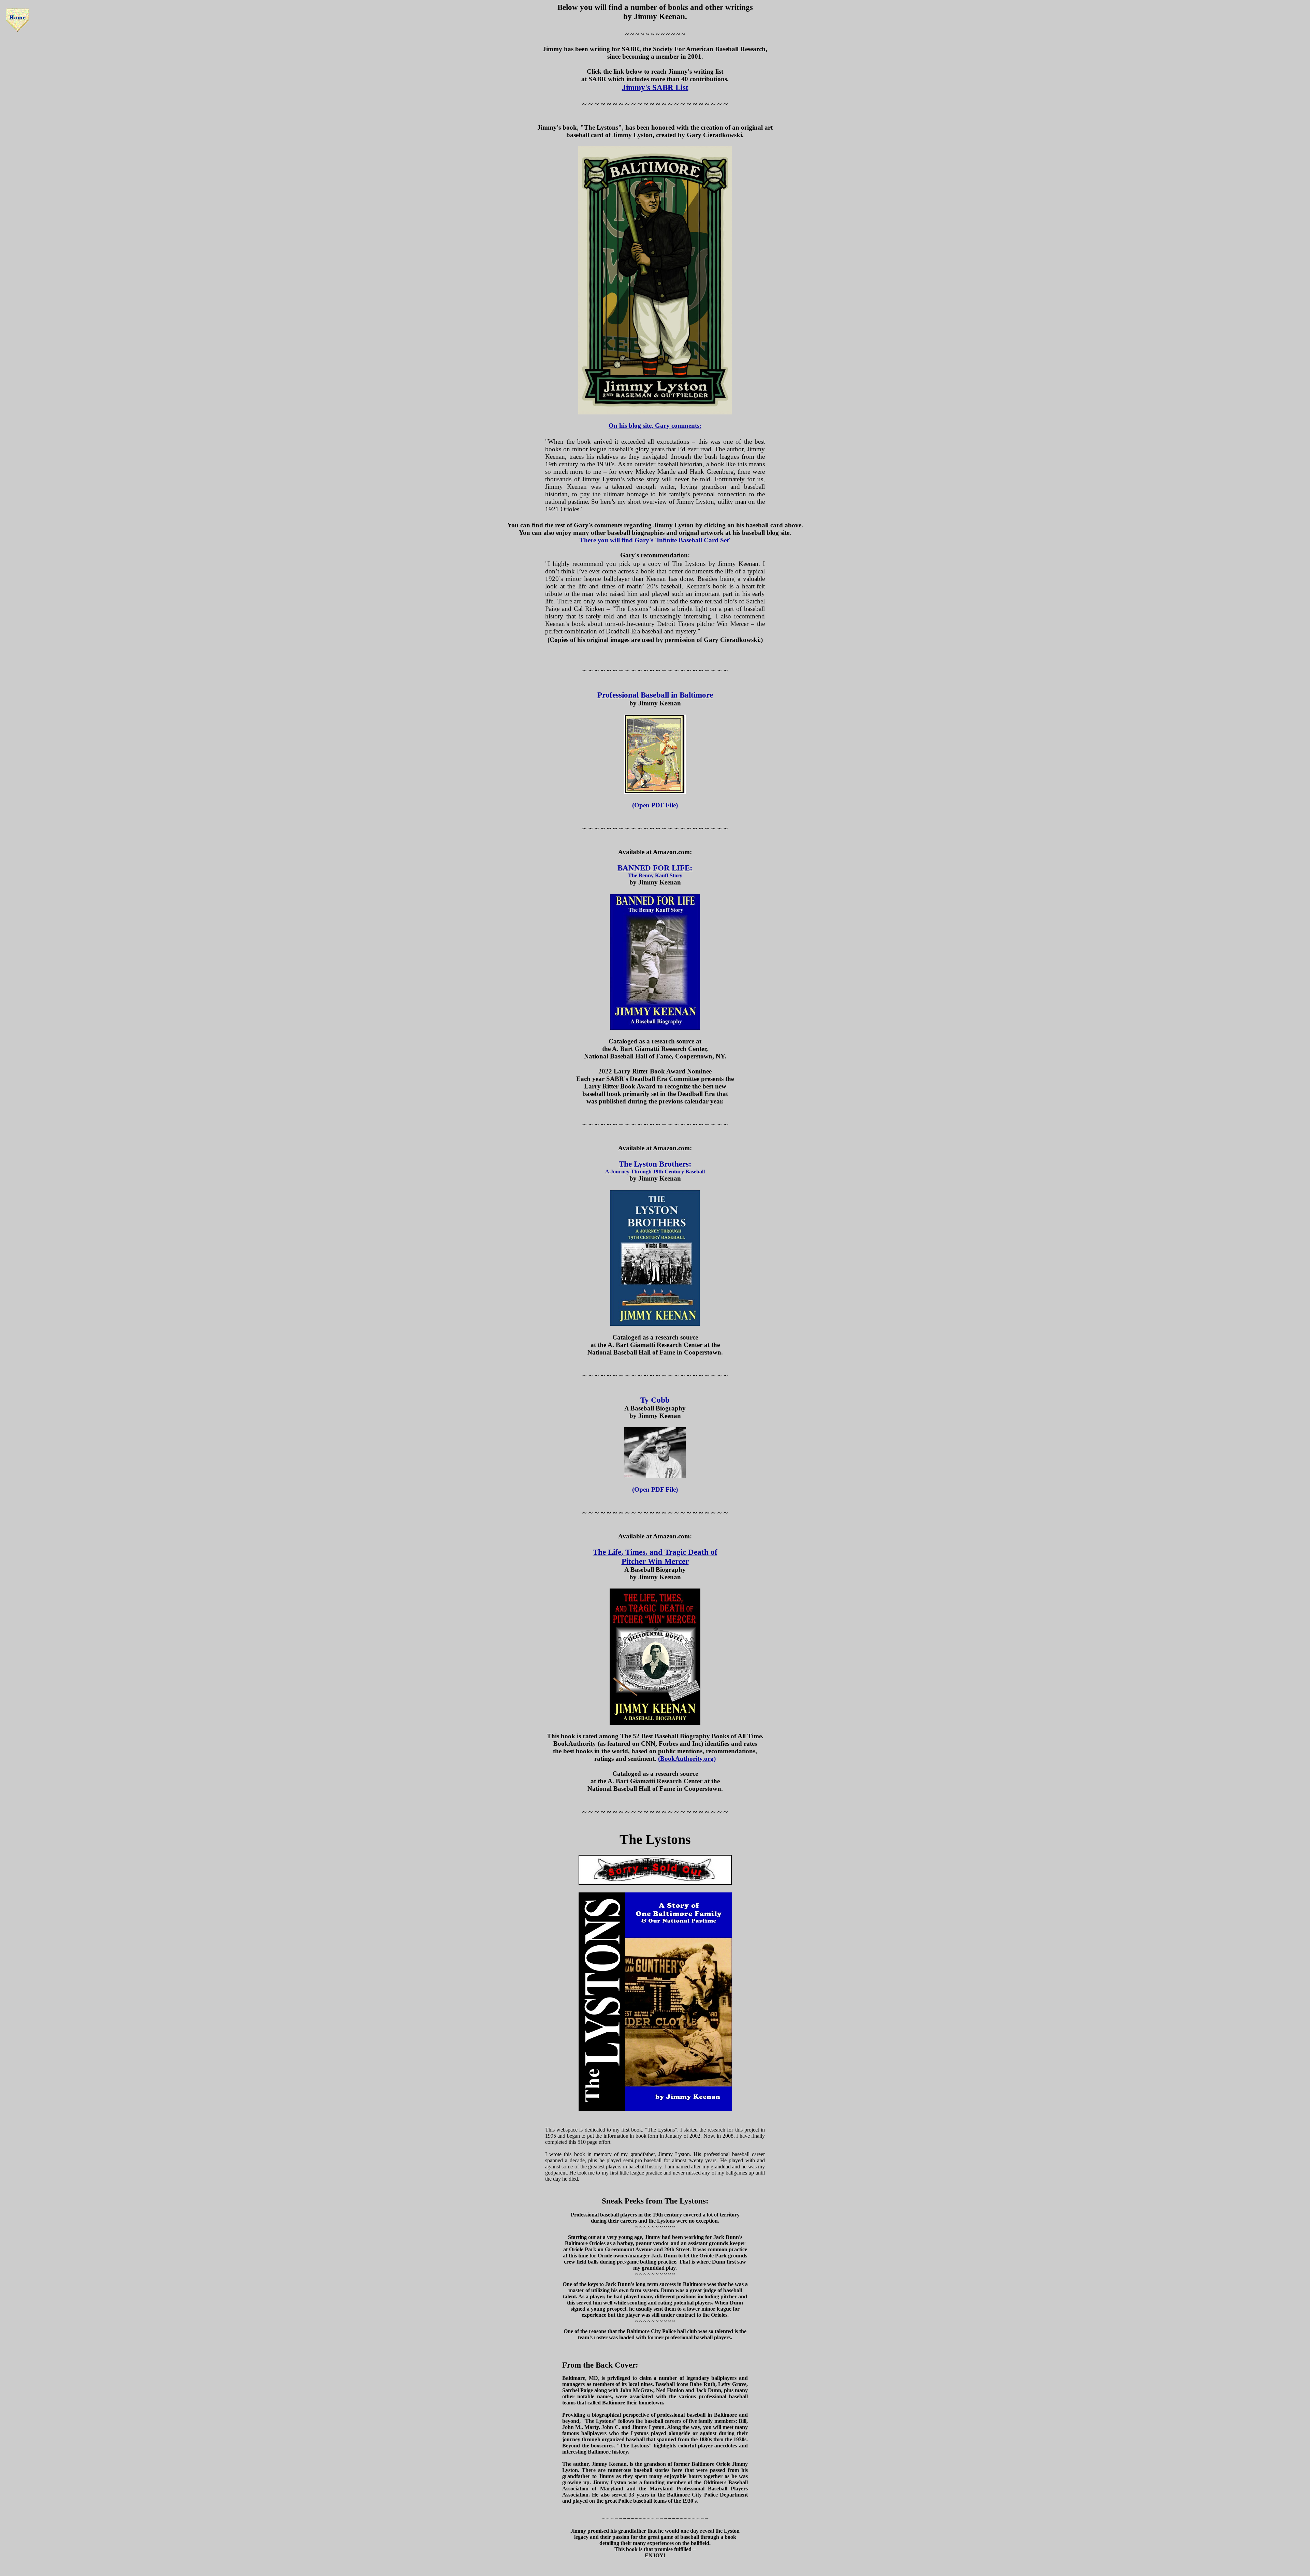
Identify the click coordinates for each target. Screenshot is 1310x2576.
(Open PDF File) (655, 805)
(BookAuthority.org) (687, 1759)
